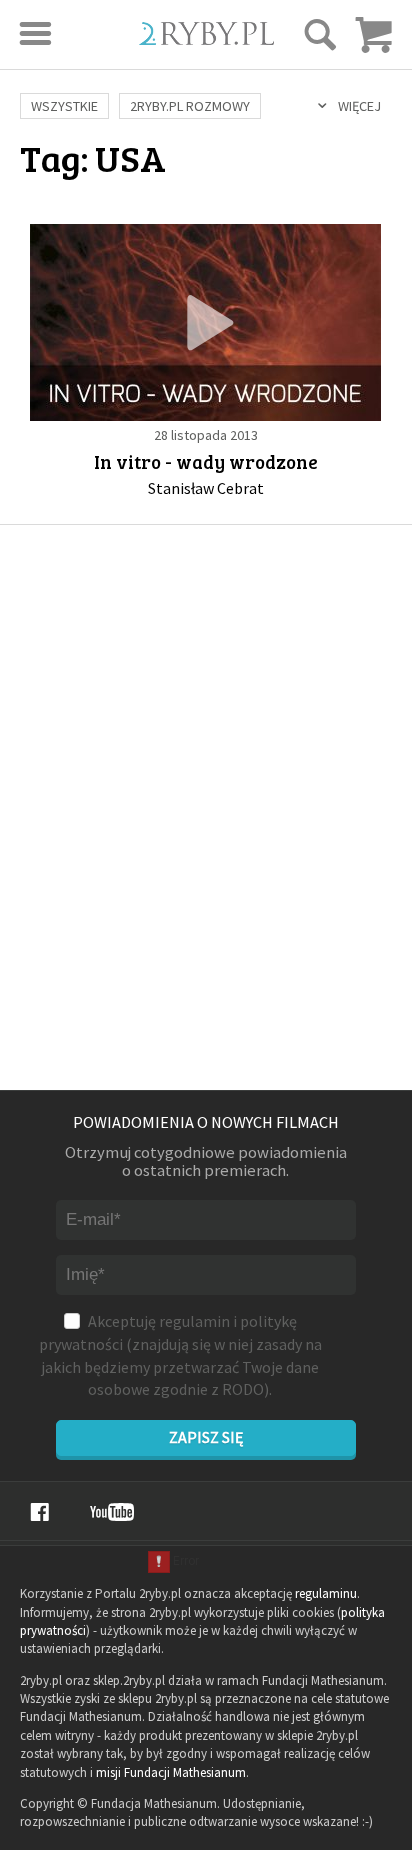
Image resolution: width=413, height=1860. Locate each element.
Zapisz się (206, 1437)
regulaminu (326, 1593)
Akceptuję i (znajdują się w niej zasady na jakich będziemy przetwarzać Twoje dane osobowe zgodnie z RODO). (180, 1355)
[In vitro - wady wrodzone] (205, 322)
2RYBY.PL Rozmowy (190, 106)
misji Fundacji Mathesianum (171, 1772)
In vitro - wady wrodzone (206, 461)
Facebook (39, 1512)
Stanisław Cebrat (206, 488)
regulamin (194, 1321)
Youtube (112, 1512)
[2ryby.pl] (206, 38)
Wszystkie (64, 106)
